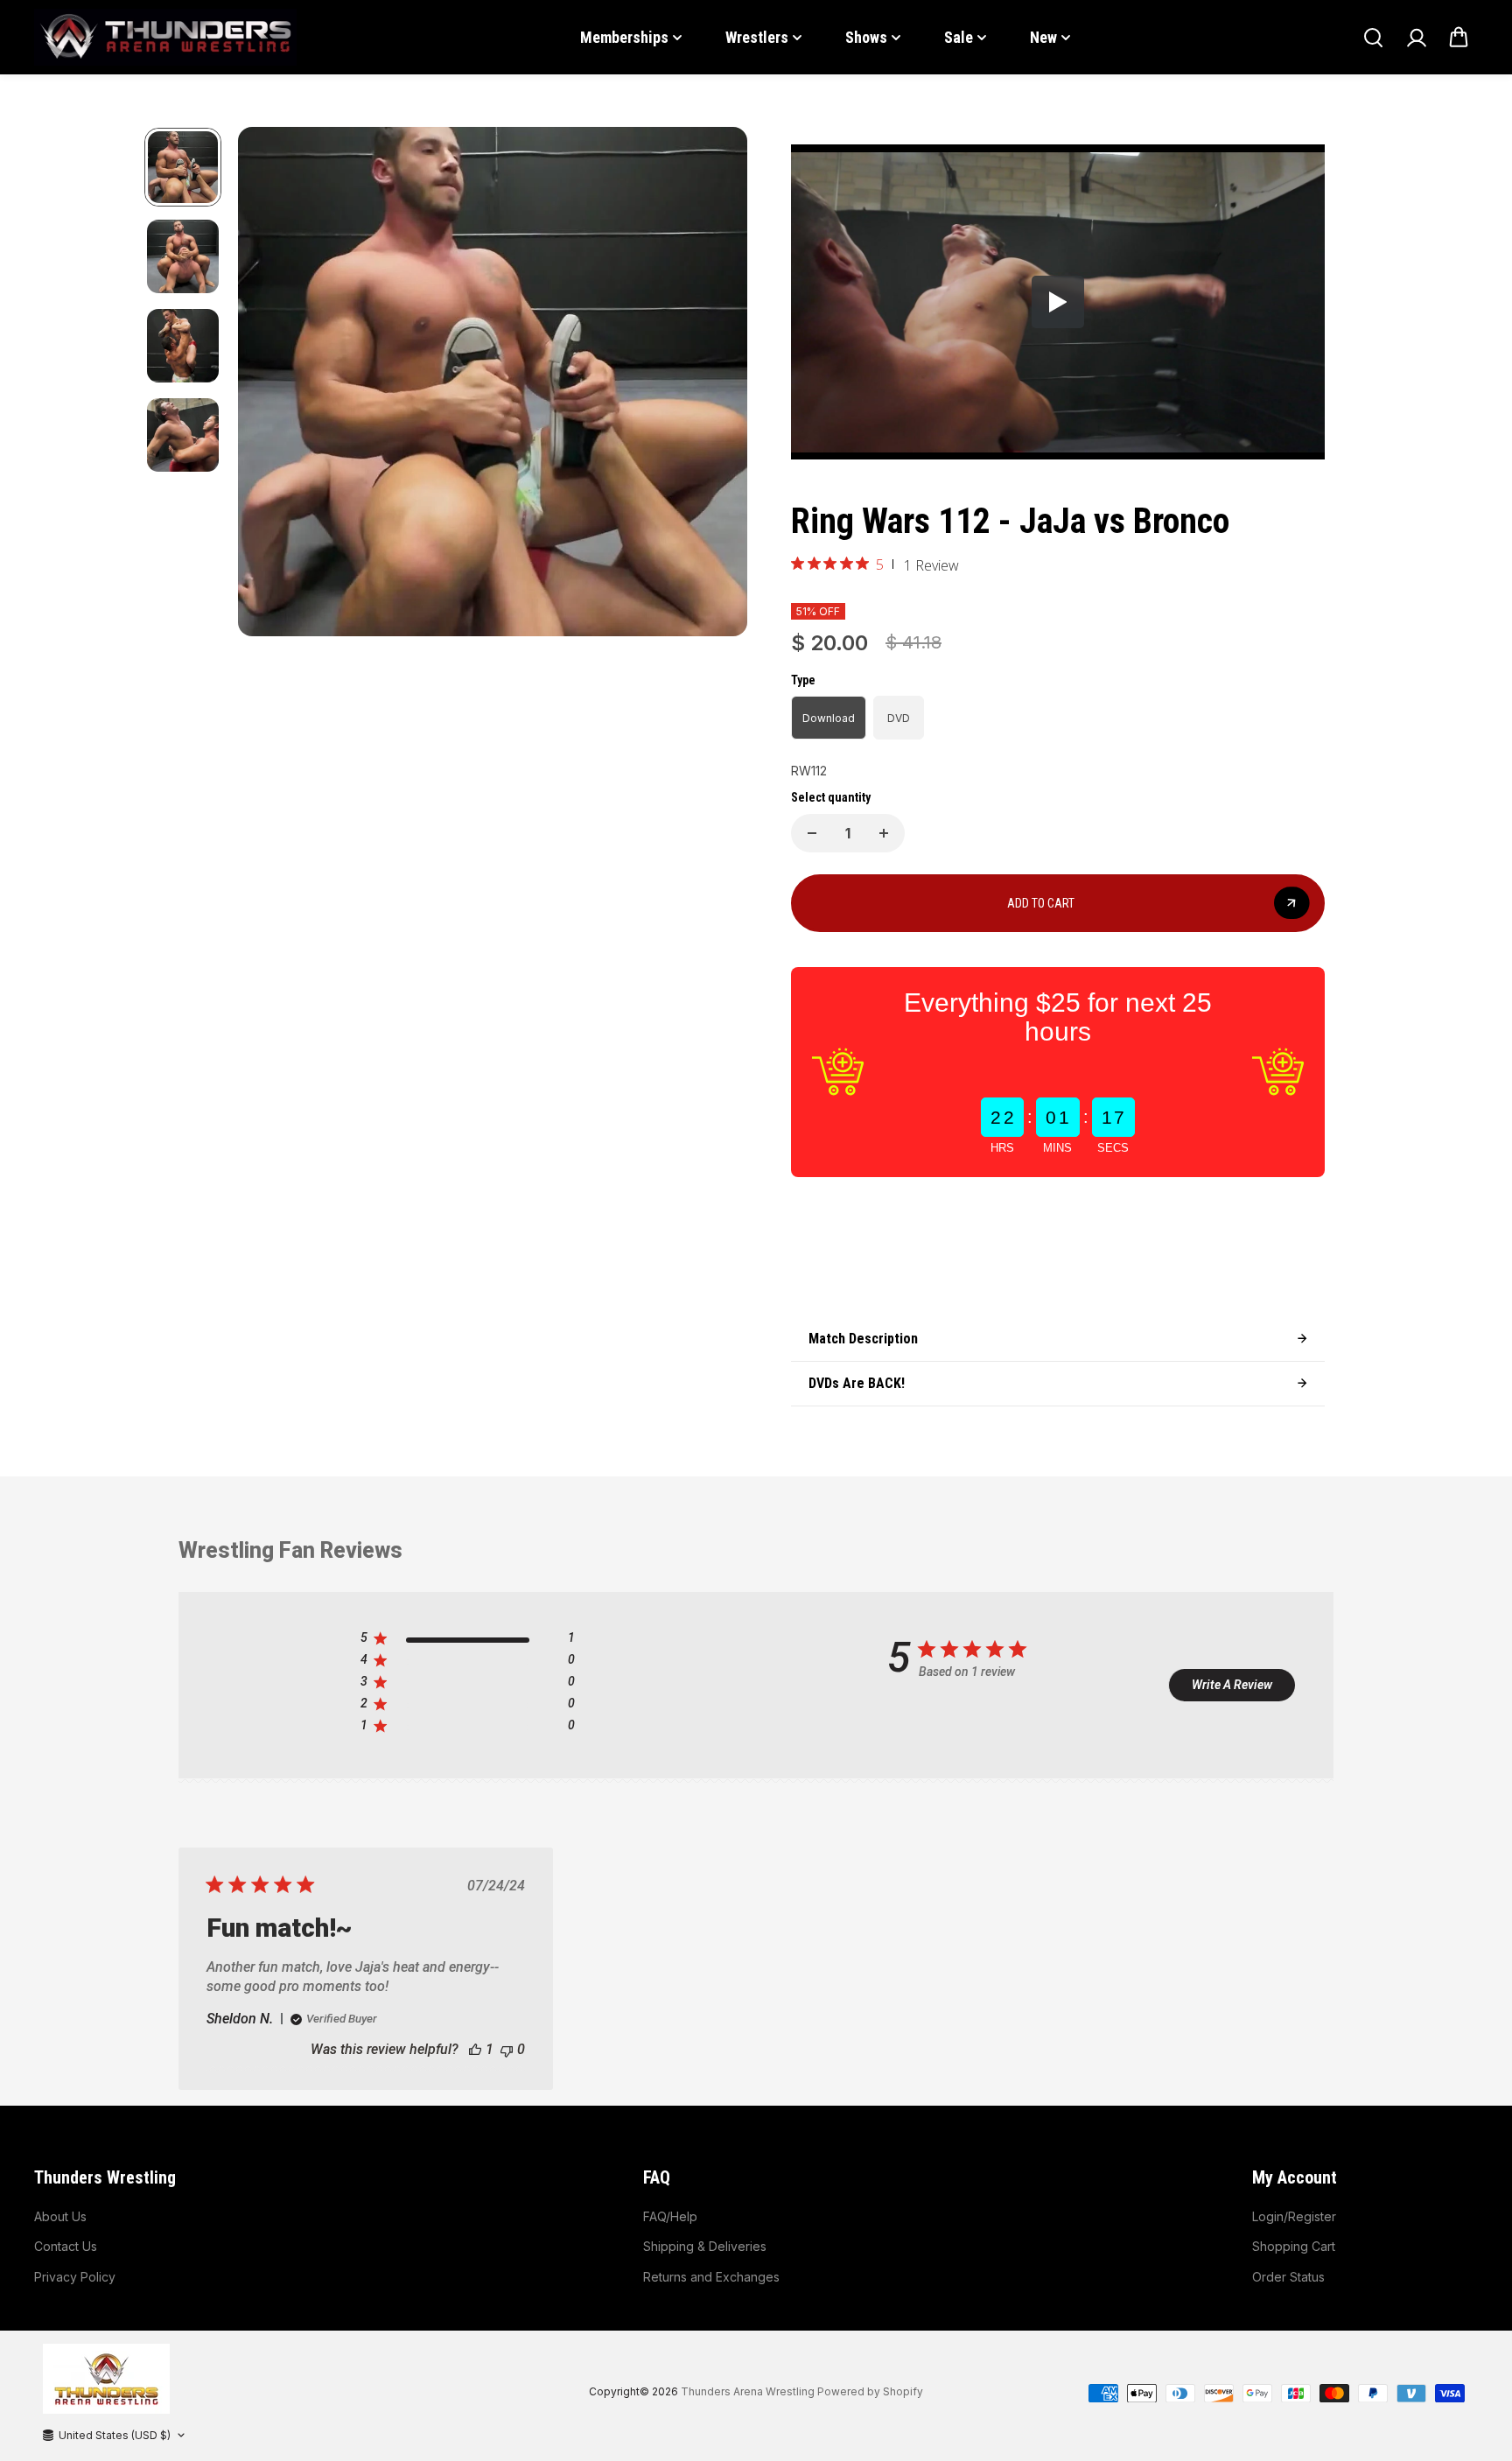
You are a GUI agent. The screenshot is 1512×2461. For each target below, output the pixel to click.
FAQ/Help (670, 2216)
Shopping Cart (1294, 2246)
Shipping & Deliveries (705, 2246)
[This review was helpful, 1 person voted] (475, 2049)
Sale (959, 37)
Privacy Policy (75, 2277)
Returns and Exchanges (711, 2277)
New (1043, 37)
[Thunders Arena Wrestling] (165, 37)
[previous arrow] (272, 385)
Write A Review (1232, 1685)
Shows (866, 37)
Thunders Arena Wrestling (748, 2391)
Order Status (1288, 2277)
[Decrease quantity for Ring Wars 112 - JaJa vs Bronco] (812, 833)
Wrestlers (757, 37)
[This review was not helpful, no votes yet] (507, 2049)
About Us (60, 2216)
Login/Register (1294, 2216)
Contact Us (66, 2246)
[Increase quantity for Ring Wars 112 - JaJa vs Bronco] (884, 833)
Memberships (624, 37)
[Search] (1373, 38)
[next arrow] (713, 385)
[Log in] (1416, 38)
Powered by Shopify (870, 2391)
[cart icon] (1459, 38)
